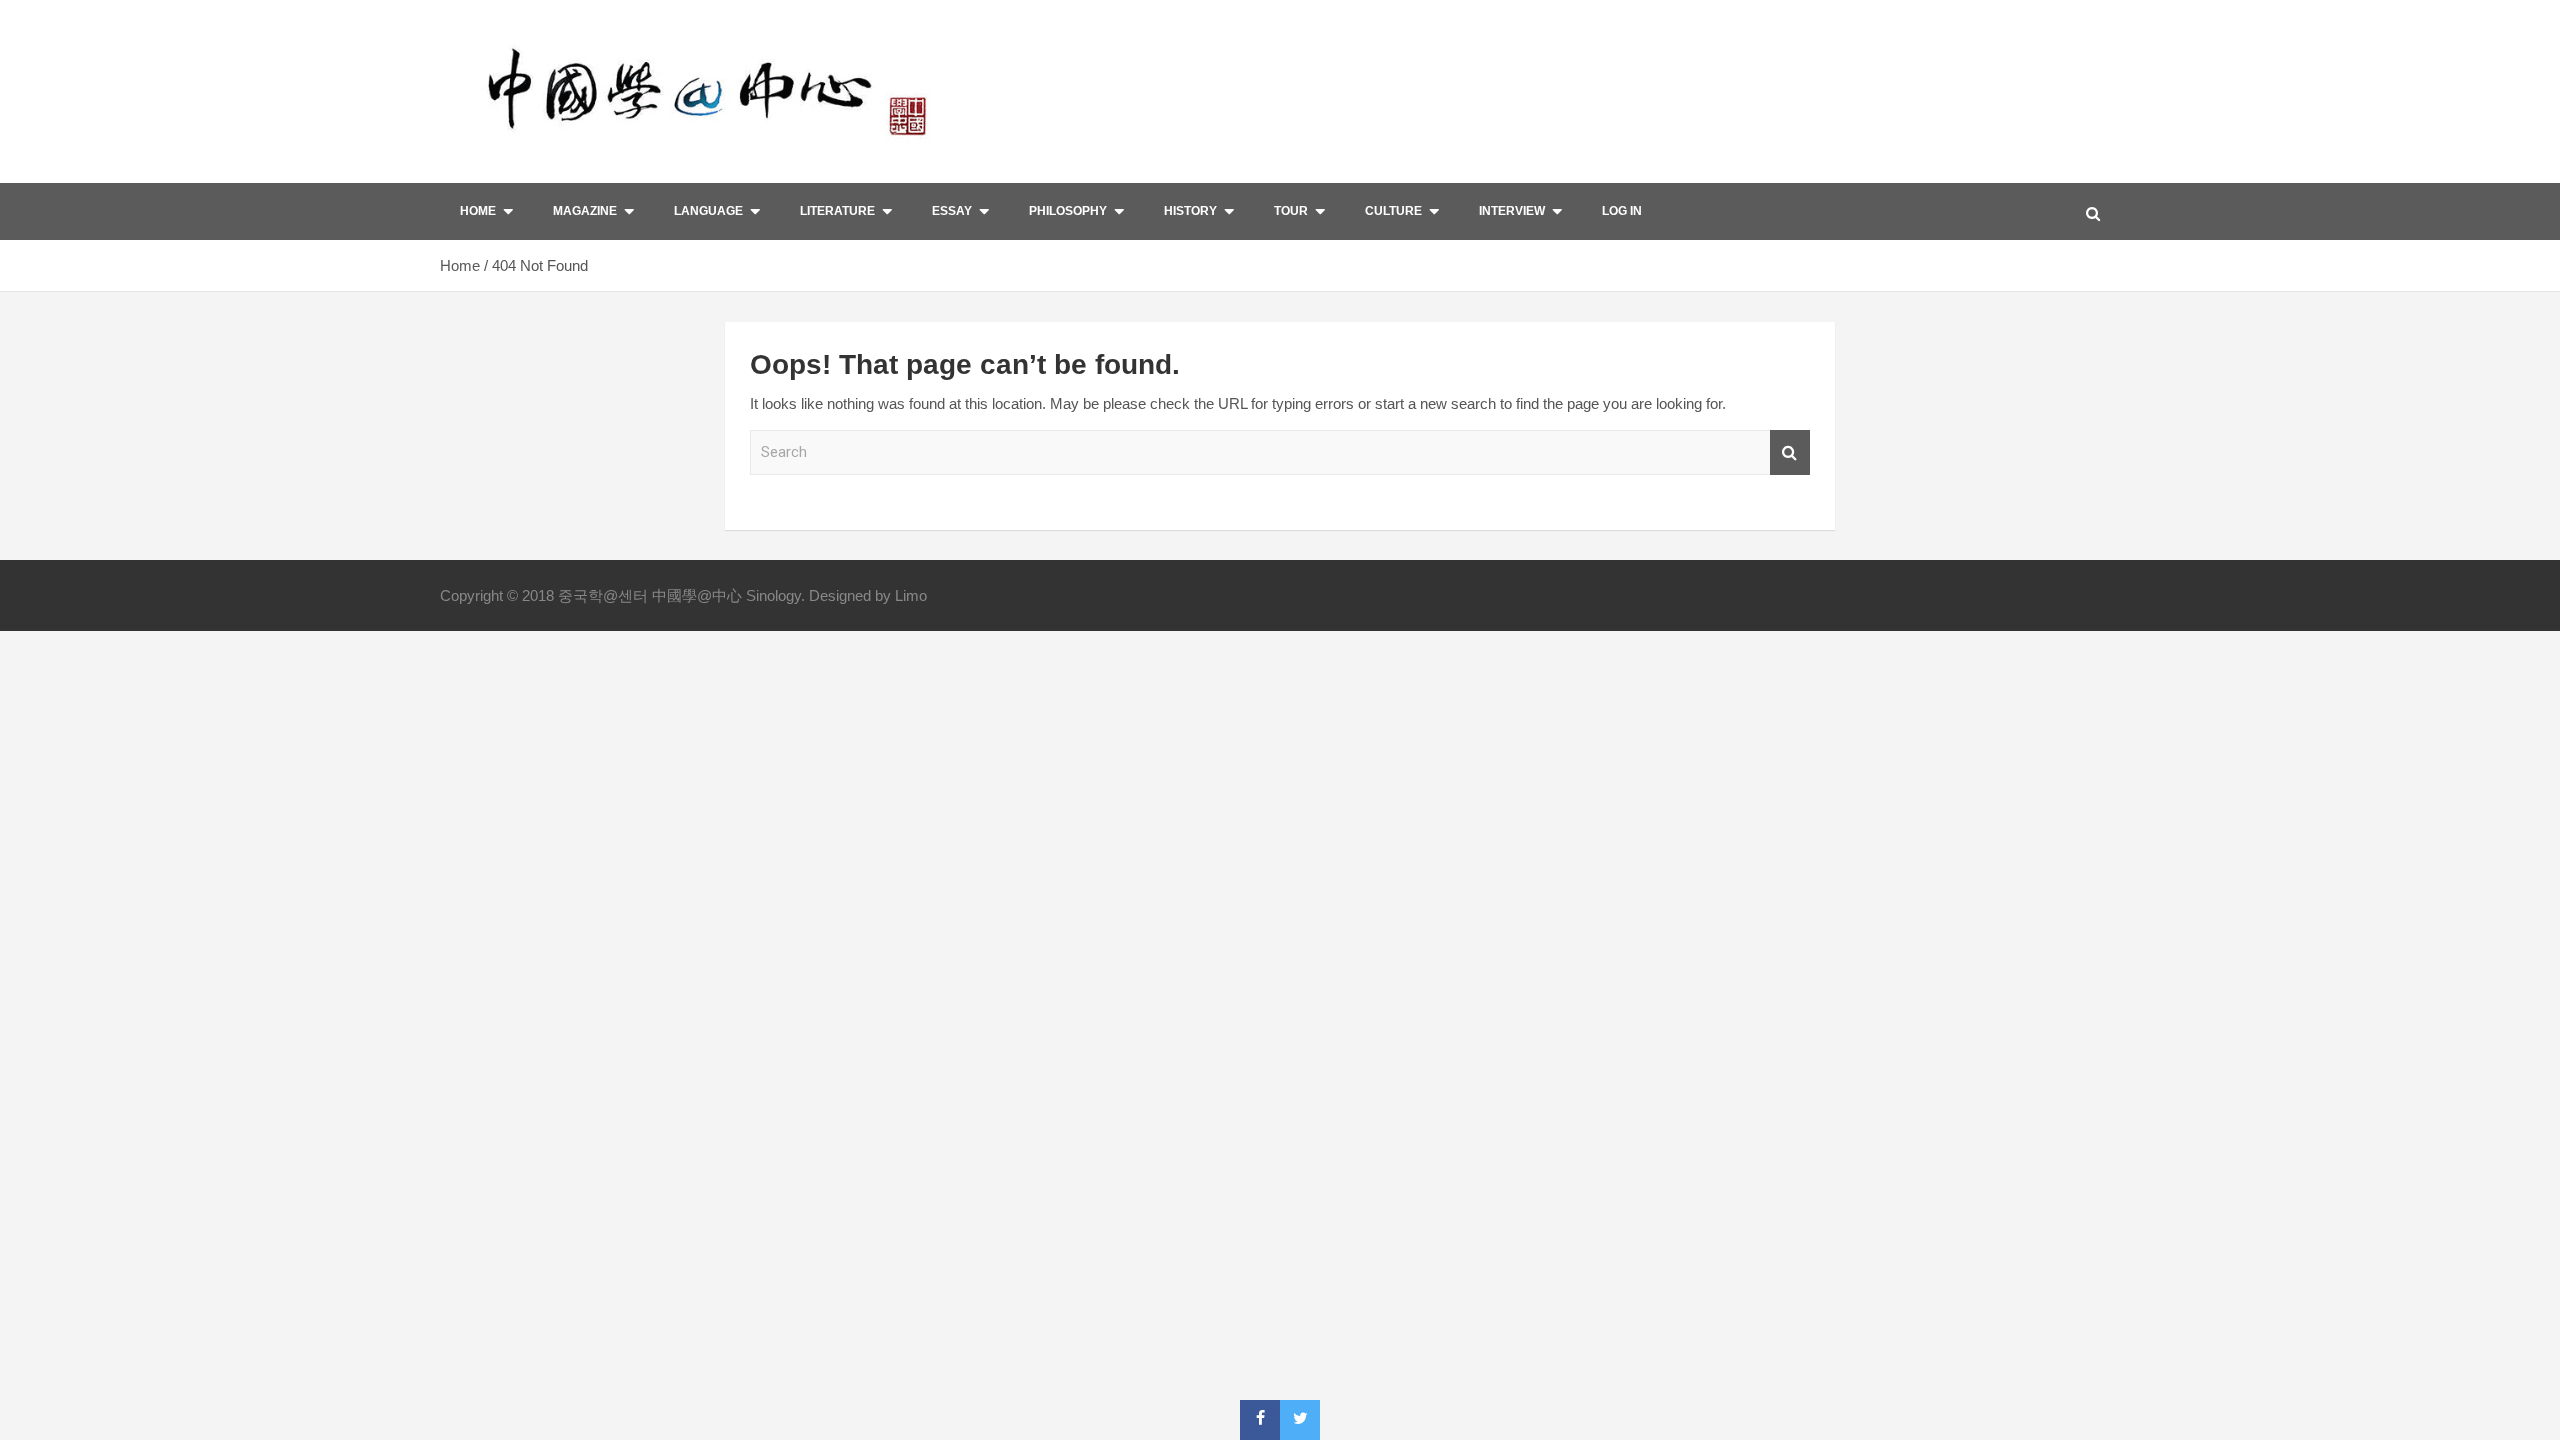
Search (1790, 452)
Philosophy (1068, 211)
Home (478, 211)
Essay (952, 211)
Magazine (585, 211)
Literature (837, 211)
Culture (1393, 211)
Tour (1291, 211)
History (1190, 211)
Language (708, 211)
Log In (1622, 211)
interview (1512, 211)
